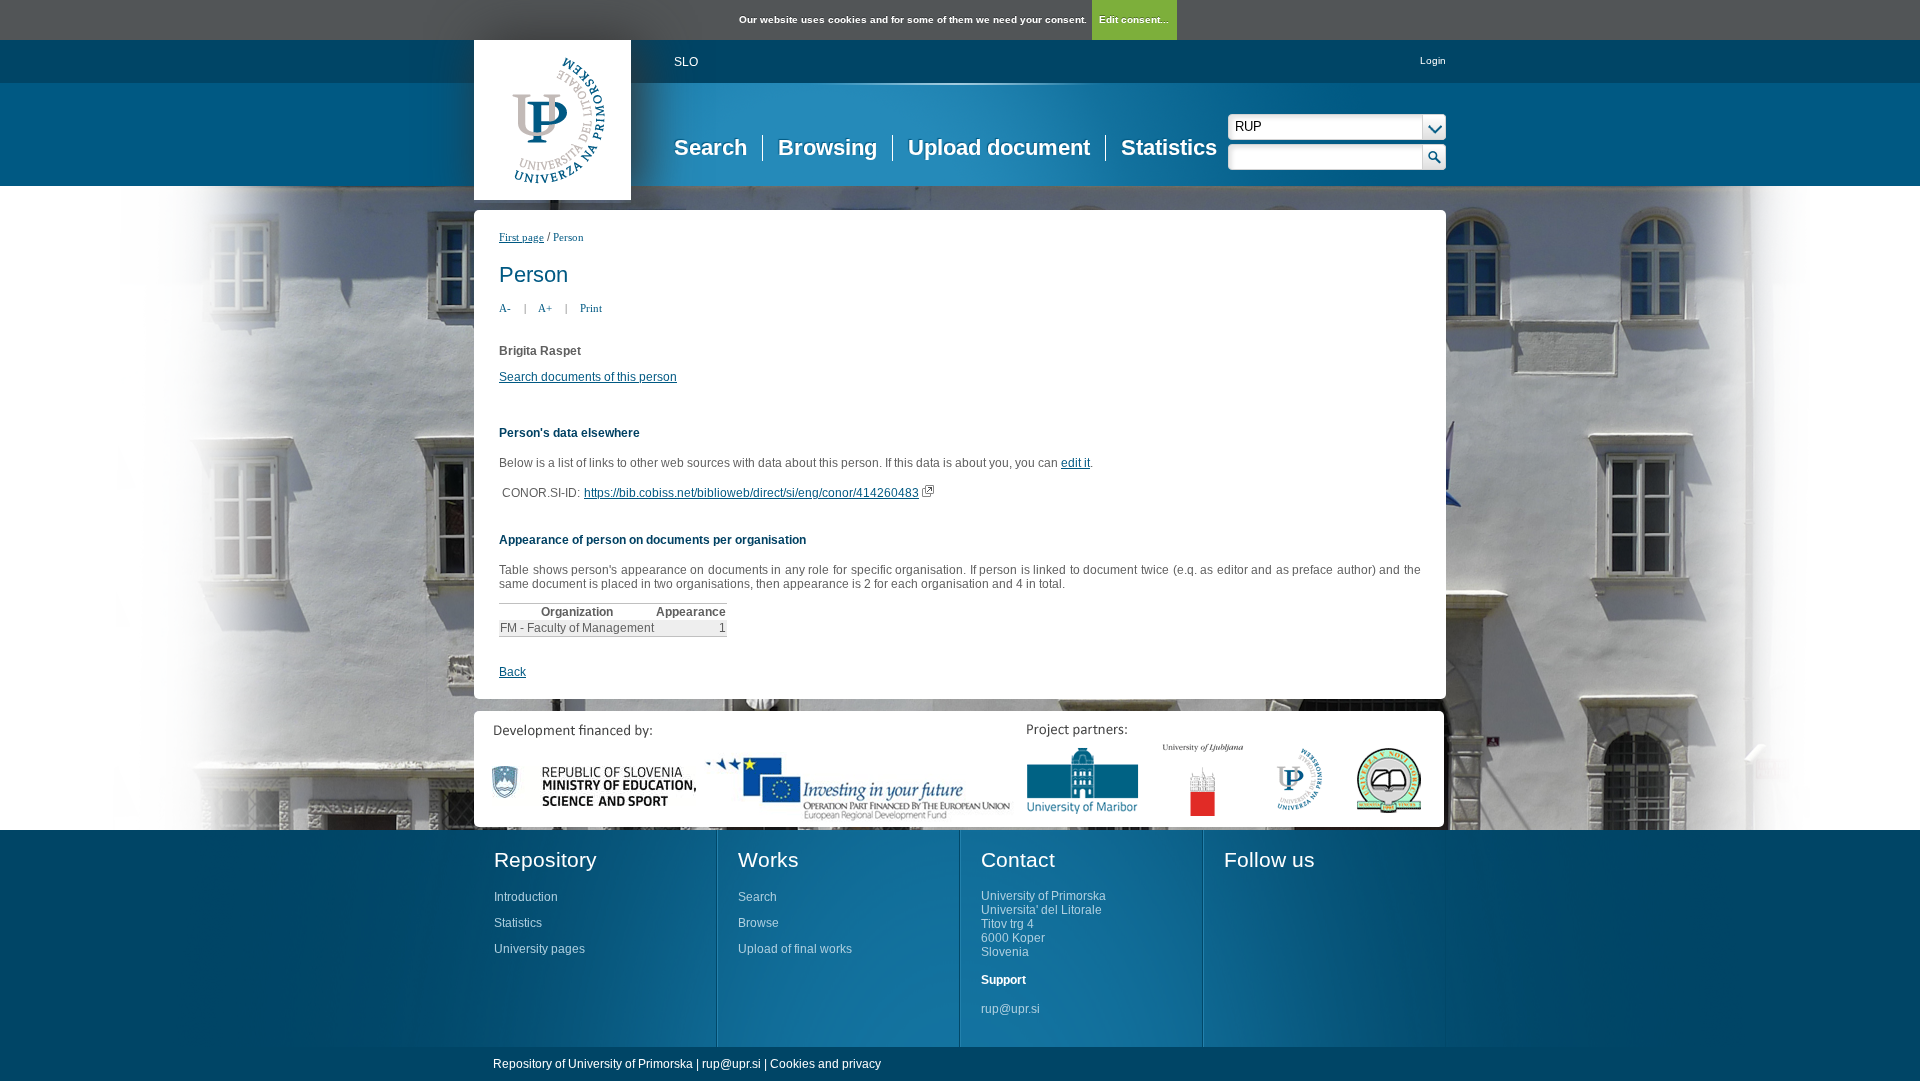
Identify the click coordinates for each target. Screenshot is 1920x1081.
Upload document (999, 147)
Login (1433, 60)
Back (512, 672)
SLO (686, 62)
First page (521, 237)
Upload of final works (795, 949)
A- (505, 308)
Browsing (827, 147)
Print (591, 308)
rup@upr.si (1010, 1009)
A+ (545, 308)
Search (710, 147)
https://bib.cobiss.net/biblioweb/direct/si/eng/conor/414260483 (751, 493)
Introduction (526, 897)
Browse (758, 923)
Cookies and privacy (825, 1064)
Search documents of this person (588, 377)
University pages (539, 949)
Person (568, 237)
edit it (1075, 463)
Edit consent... (1134, 19)
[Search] (1434, 157)
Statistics (1169, 147)
